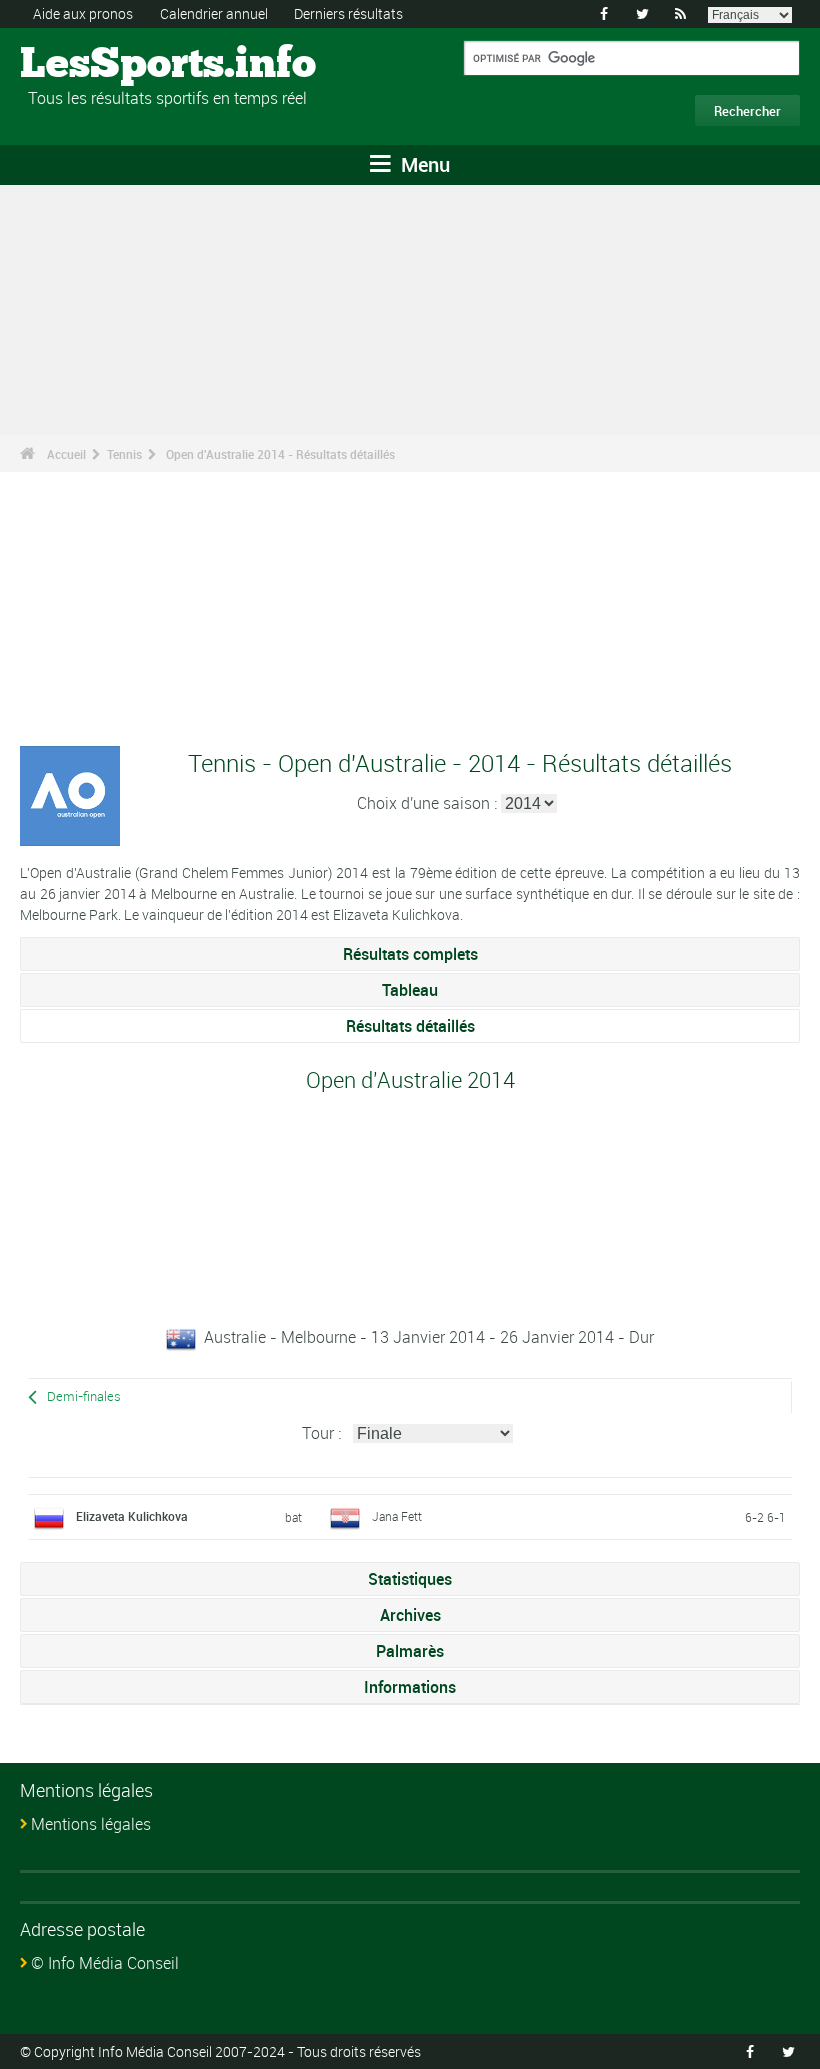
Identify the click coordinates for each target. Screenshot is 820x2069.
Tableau (410, 990)
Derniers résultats (348, 13)
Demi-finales (84, 1396)
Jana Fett (397, 1516)
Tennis (124, 454)
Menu (423, 164)
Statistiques (410, 1579)
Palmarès (410, 1651)
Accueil (66, 454)
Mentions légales (91, 1824)
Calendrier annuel (214, 13)
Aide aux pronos (83, 13)
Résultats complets (410, 954)
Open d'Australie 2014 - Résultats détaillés (280, 454)
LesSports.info (95, 65)
